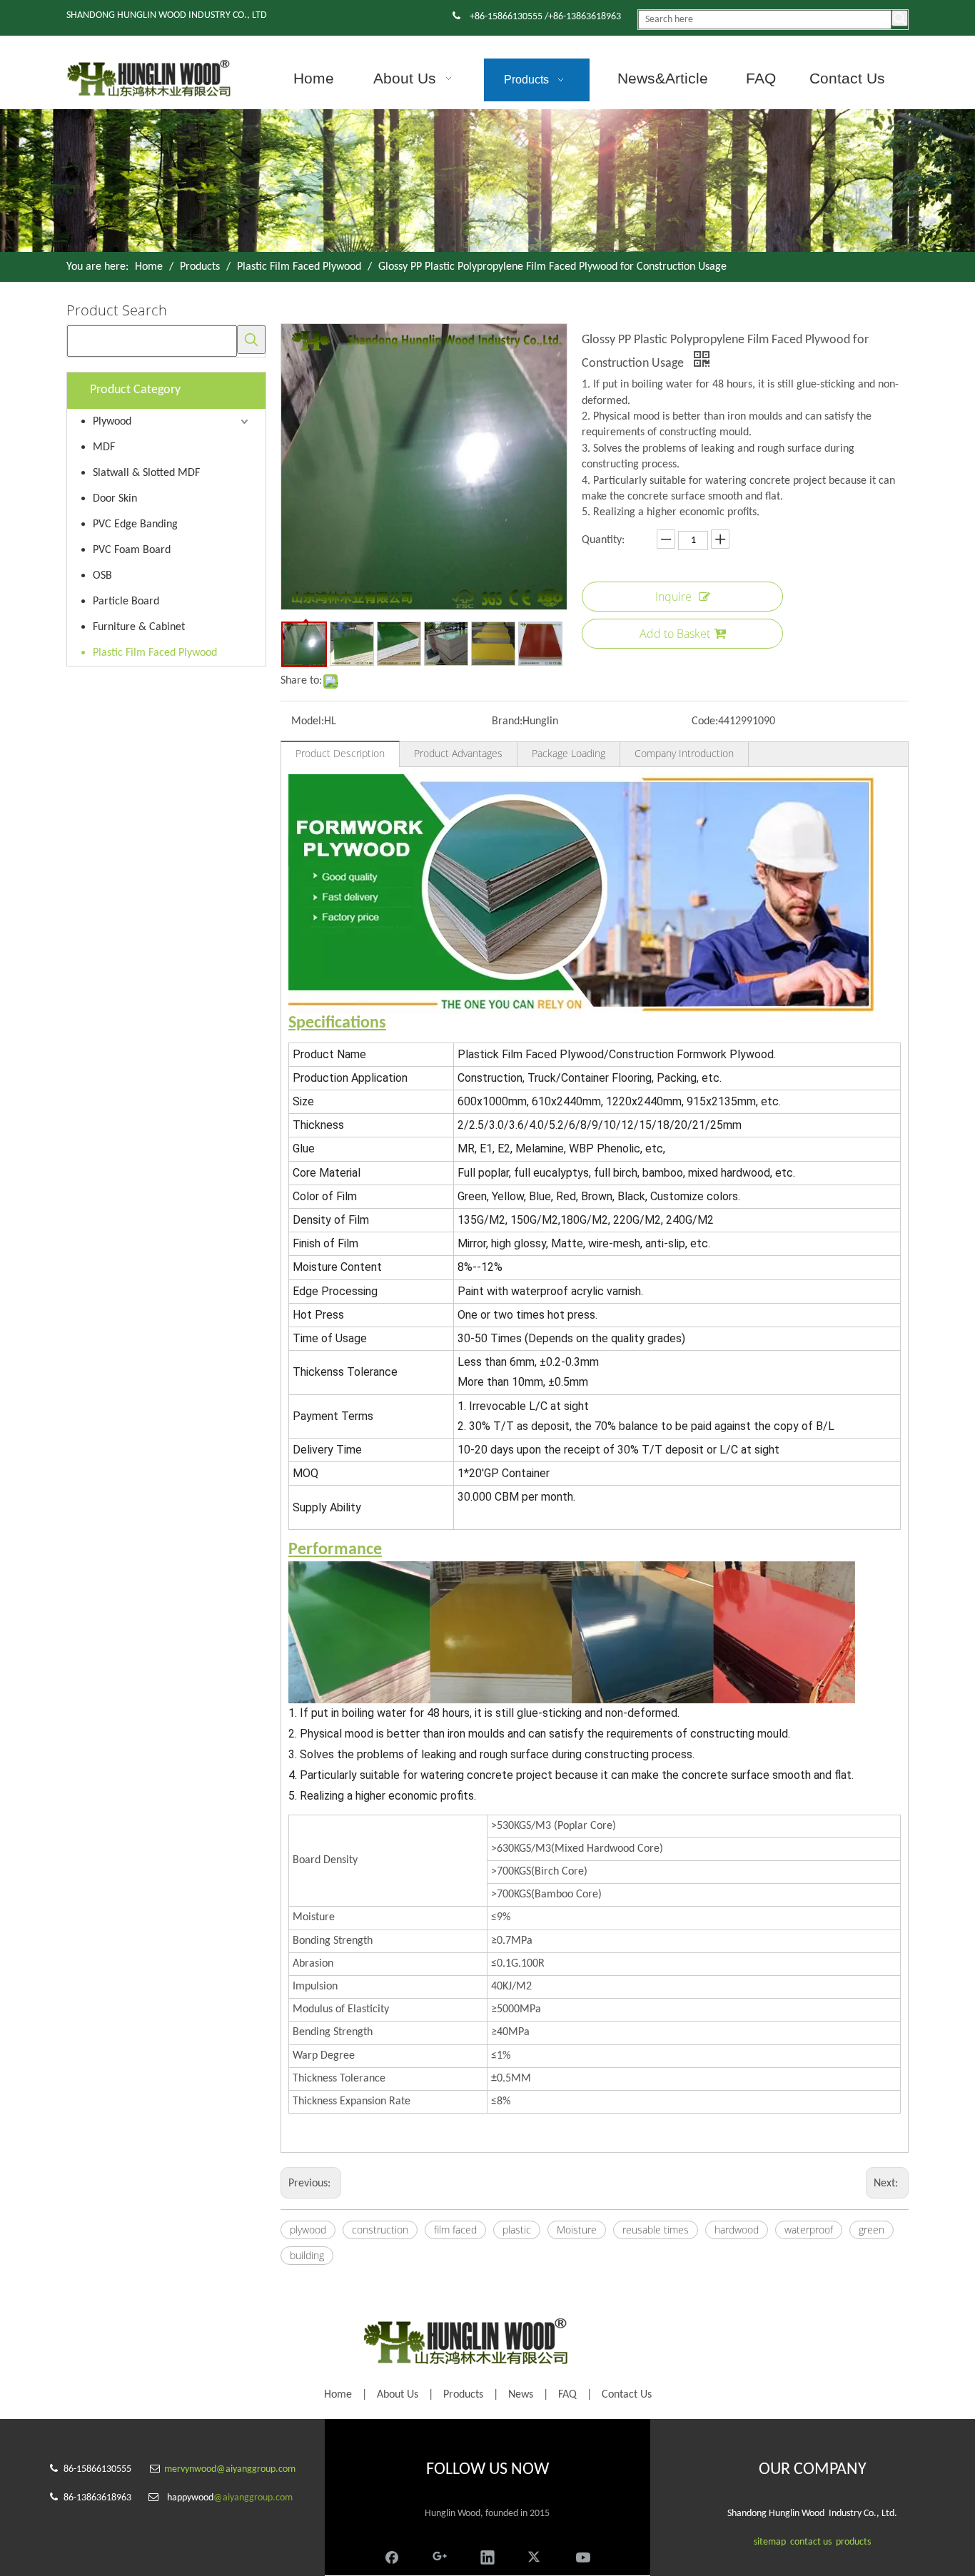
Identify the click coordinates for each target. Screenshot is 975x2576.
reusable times (656, 2230)
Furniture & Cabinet (139, 627)
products (853, 2542)
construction (380, 2230)
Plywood (112, 422)
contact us (811, 2542)
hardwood (737, 2230)
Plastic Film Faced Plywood (155, 653)
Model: (308, 721)
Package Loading (569, 753)
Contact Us (627, 2395)
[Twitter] (535, 2555)
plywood (308, 2230)
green (872, 2230)
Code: (705, 721)
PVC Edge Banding (135, 524)
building (307, 2255)
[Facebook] (392, 2555)
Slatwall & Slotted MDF (146, 473)
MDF (104, 447)
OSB (102, 576)
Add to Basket (675, 634)
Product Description (340, 753)
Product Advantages (458, 753)
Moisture (577, 2230)
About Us (398, 2395)
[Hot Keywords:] (900, 18)
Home (338, 2395)
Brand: (507, 721)
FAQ (567, 2395)
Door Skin (115, 499)
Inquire (673, 597)
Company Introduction (684, 753)
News (521, 2395)
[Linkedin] (487, 2555)
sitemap (770, 2542)
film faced (455, 2230)
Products (463, 2395)
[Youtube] (583, 2555)
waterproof (809, 2230)
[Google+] (440, 2555)
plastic (517, 2230)
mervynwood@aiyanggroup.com (230, 2469)
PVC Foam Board (132, 550)
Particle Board (126, 602)
